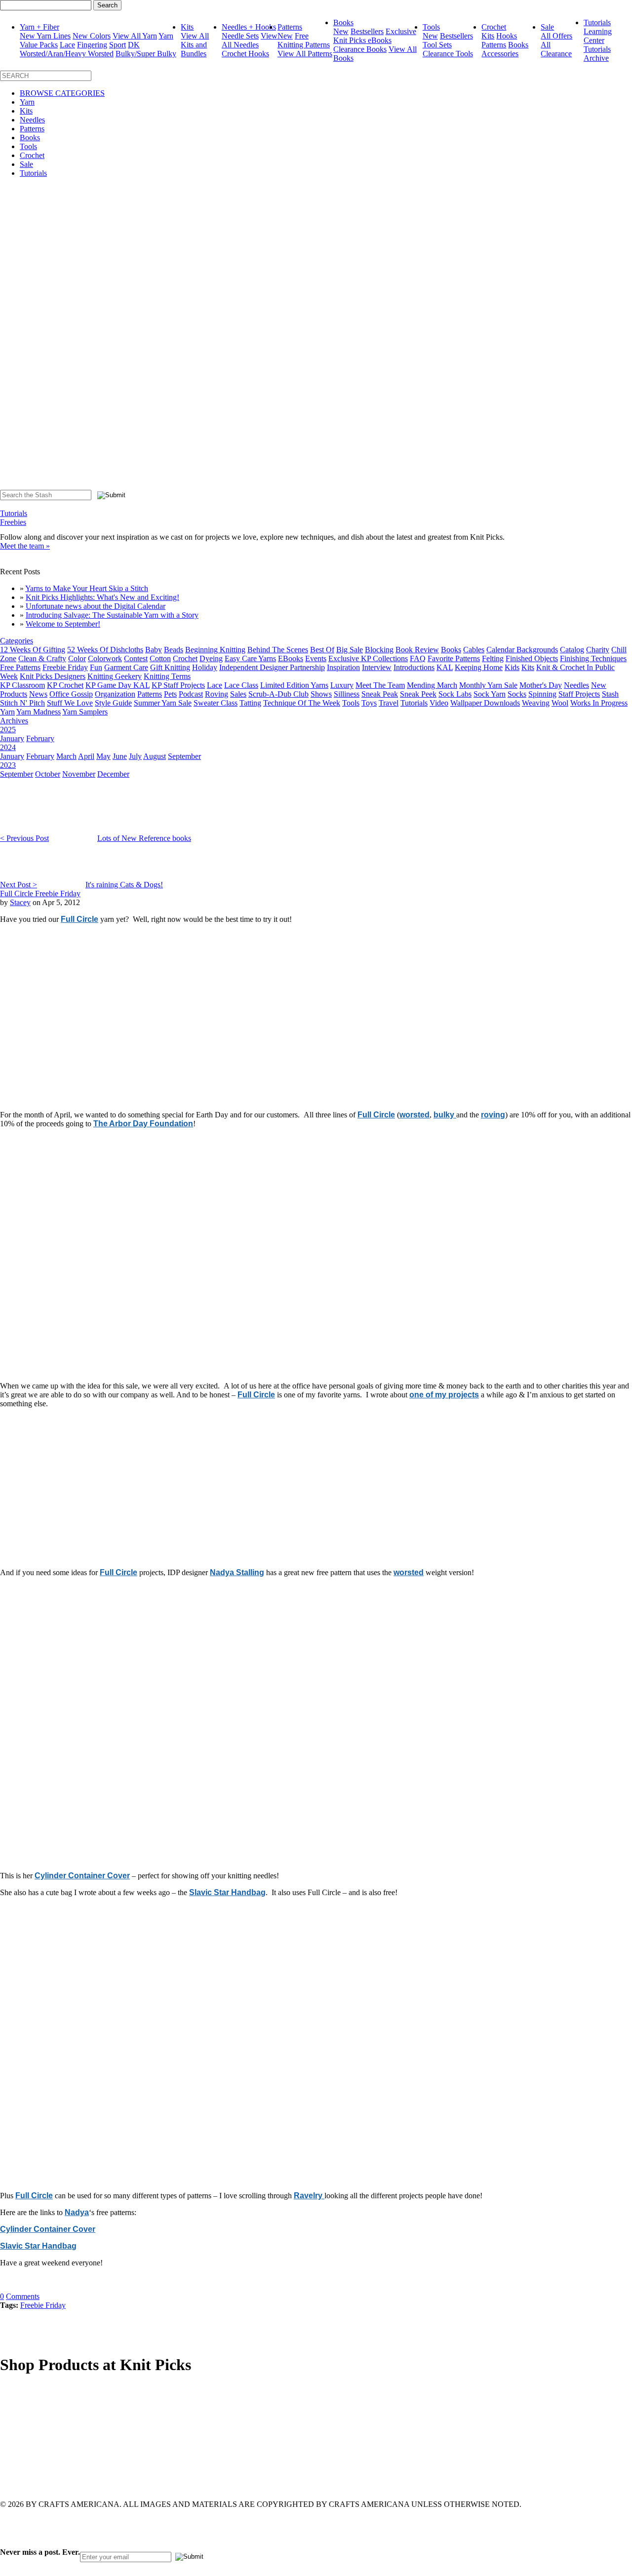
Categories (17, 641)
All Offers (556, 36)
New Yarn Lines (45, 36)
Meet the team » (25, 546)
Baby (154, 650)
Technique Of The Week (302, 703)
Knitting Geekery (115, 676)
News (38, 694)
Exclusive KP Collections (368, 658)
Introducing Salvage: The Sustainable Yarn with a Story (112, 615)
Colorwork (105, 658)
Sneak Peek (418, 694)
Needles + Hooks (249, 27)
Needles (32, 120)
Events (316, 658)
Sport (118, 45)
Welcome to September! (63, 624)
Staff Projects (579, 694)
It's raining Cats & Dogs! (124, 885)
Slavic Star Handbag (227, 1892)
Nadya (77, 2212)
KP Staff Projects (178, 685)
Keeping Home (479, 667)
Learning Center (598, 36)
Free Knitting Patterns (304, 40)
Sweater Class (216, 703)
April (86, 756)
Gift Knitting (170, 667)
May (103, 756)
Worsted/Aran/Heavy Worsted (67, 54)
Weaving (536, 703)
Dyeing (211, 658)
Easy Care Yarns (250, 658)
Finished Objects (532, 658)
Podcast (191, 694)
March (66, 756)
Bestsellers (367, 31)
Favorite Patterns (454, 658)
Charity (598, 650)
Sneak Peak (380, 694)
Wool (560, 703)
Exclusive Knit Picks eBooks (375, 36)
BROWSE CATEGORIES (62, 93)
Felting (493, 658)
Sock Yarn (490, 694)
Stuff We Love (70, 703)
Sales (238, 694)
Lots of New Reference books (144, 838)
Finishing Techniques (593, 658)
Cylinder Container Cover (82, 1876)
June (120, 756)
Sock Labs (455, 694)
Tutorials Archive (597, 54)
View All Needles (250, 40)
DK (134, 45)
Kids (512, 667)
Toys (369, 703)
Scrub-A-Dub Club (278, 694)
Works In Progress (599, 703)
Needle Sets (240, 36)
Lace (67, 45)
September (184, 756)
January (12, 738)
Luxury (342, 685)
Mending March (432, 685)
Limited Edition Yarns (294, 685)
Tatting (250, 703)
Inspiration (343, 667)
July (135, 756)
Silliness (347, 694)
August (155, 756)
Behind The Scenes (278, 650)
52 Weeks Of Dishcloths (105, 650)
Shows (321, 694)
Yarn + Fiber (39, 27)
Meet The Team (380, 685)
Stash (610, 694)
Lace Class (241, 685)
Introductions (414, 667)
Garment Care (126, 667)
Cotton (160, 658)
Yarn (27, 102)
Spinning (542, 694)
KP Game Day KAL (118, 685)
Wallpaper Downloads (485, 703)
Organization (115, 694)
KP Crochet (65, 685)
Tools (431, 27)
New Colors (92, 36)
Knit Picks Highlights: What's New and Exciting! (102, 597)
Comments (23, 2296)
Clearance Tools (448, 54)
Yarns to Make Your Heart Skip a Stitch (87, 588)
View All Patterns (305, 54)
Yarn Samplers (85, 712)
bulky (445, 1115)
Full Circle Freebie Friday (40, 893)
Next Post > (19, 885)
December (113, 774)
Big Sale (350, 650)
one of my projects (444, 1395)
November (79, 774)
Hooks (507, 36)
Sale (547, 27)
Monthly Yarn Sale (488, 685)
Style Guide (113, 703)
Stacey (20, 902)
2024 (8, 747)
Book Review (417, 650)
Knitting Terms (167, 676)
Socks (517, 694)
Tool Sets (437, 45)
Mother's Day (541, 685)
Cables (474, 650)
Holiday (205, 667)
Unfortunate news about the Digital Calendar (96, 606)
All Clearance (556, 49)
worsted (415, 1115)
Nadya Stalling (237, 1572)
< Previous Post (24, 838)
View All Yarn (135, 36)
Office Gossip (71, 694)
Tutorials (597, 22)
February (40, 738)
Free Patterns (20, 667)
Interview (377, 667)
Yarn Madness (39, 712)
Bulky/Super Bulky (146, 54)
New (285, 36)
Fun (96, 667)
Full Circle (79, 919)
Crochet (494, 27)
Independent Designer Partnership (272, 667)
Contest (136, 658)
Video (439, 703)
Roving (217, 694)
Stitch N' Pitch (22, 703)
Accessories (500, 54)
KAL (445, 667)
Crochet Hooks (245, 54)
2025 (8, 730)
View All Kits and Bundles (195, 45)
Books (343, 22)
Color (77, 658)
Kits (187, 27)
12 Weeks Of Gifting (33, 650)
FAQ (418, 658)
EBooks (291, 658)
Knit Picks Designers (53, 676)
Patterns (290, 27)
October (48, 774)
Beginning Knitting (215, 650)
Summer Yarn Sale (163, 703)
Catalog (572, 650)
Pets (170, 694)
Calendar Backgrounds (522, 650)
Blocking (379, 650)
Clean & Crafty (42, 658)
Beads (174, 650)
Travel (389, 703)
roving (493, 1115)
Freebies (13, 522)
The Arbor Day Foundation (143, 1124)
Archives (14, 721)
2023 (8, 765)
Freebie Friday (65, 667)
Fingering (92, 45)
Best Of (322, 650)
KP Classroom (22, 685)
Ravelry (309, 2196)
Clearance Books (360, 49)
